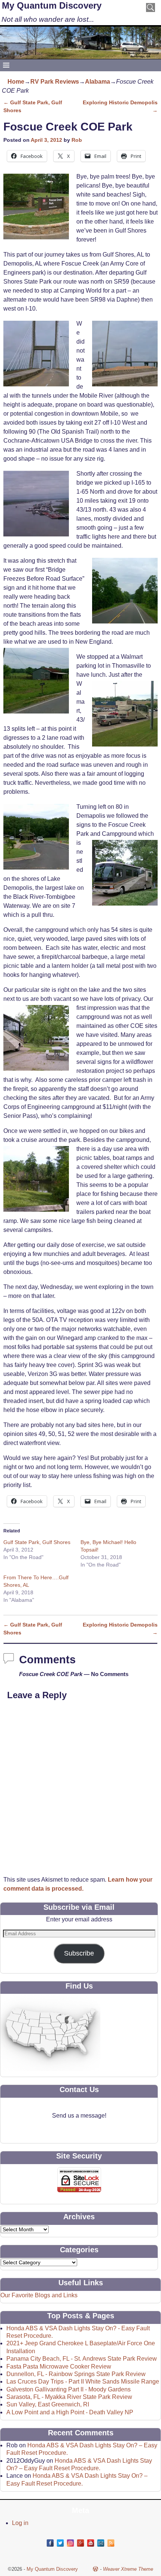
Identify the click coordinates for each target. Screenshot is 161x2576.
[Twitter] (60, 2543)
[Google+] (80, 2543)
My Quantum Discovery (52, 5)
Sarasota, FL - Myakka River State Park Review (69, 2397)
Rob (77, 140)
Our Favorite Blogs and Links (39, 2295)
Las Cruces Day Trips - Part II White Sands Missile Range (83, 2381)
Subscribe (79, 1953)
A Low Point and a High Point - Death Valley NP (70, 2412)
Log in (20, 2523)
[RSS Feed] (111, 2543)
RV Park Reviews (55, 82)
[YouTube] (91, 2543)
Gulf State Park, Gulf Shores (37, 1542)
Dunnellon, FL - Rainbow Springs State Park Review (76, 2374)
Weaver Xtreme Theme (128, 2569)
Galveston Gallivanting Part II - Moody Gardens (69, 2389)
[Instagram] (70, 2543)
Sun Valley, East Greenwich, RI (48, 2404)
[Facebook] (50, 2543)
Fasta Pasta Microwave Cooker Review (59, 2366)
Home (16, 82)
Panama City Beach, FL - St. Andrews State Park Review (82, 2359)
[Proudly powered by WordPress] (95, 2569)
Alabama (98, 82)
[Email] (101, 2543)
